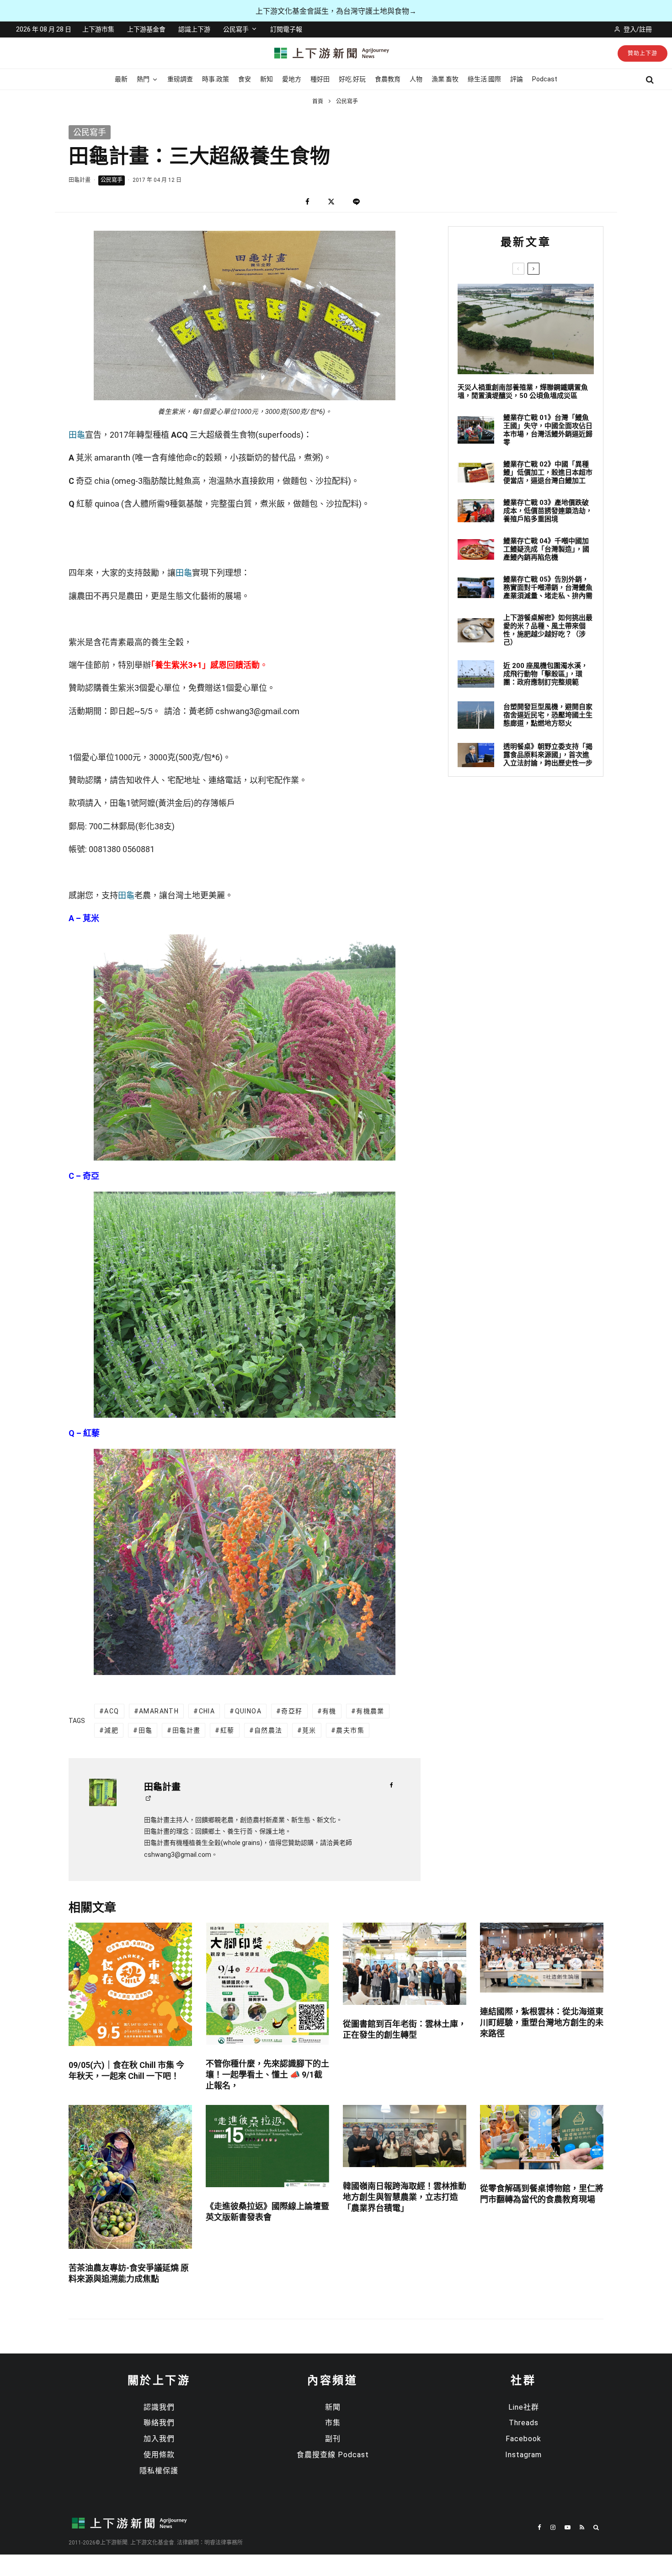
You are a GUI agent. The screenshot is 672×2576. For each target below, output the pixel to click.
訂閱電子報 (286, 29)
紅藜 (227, 1730)
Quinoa (248, 1711)
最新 (121, 79)
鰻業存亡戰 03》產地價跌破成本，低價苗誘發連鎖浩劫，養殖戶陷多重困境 (548, 511)
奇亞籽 (292, 1711)
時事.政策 (216, 79)
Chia (207, 1711)
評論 (517, 79)
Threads (524, 2423)
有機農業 (370, 1711)
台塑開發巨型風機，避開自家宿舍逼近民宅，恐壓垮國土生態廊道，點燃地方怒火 (548, 715)
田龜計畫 (80, 180)
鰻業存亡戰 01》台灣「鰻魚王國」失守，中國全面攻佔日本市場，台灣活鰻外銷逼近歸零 (548, 430)
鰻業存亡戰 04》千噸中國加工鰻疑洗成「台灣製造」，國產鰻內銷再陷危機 (546, 549)
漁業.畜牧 (445, 79)
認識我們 (159, 2407)
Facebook (523, 2439)
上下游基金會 (146, 29)
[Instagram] (553, 2527)
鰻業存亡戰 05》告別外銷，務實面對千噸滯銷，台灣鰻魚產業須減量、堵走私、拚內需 (548, 588)
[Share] (307, 202)
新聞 (333, 2407)
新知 (267, 79)
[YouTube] (568, 2527)
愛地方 (292, 79)
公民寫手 (236, 29)
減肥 (111, 1730)
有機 (329, 1711)
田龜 (77, 435)
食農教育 (388, 79)
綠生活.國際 (484, 79)
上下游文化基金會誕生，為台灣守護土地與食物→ (336, 11)
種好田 (320, 79)
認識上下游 (194, 29)
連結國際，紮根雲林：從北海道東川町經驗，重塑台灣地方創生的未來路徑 (542, 2022)
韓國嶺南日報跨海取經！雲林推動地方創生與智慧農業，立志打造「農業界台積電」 (405, 2197)
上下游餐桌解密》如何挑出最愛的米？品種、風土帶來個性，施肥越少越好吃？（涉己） (548, 630)
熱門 (143, 79)
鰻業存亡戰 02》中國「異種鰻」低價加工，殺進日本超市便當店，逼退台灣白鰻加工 (548, 472)
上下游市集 (98, 29)
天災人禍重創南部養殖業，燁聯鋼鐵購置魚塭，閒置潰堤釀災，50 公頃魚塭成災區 (523, 392)
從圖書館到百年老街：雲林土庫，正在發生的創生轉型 (405, 2029)
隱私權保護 (159, 2471)
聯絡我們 (159, 2423)
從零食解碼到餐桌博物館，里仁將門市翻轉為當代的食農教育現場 (542, 2194)
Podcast (545, 79)
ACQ (112, 1711)
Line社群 (524, 2407)
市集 (333, 2423)
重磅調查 (180, 79)
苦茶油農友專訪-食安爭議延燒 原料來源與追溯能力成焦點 (129, 2273)
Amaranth (159, 1711)
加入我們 (159, 2439)
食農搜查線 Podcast (333, 2455)
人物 (416, 79)
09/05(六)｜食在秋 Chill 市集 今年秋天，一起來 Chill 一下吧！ (126, 2070)
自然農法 (268, 1730)
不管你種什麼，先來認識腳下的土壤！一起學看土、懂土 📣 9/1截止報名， (267, 2075)
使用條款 (159, 2455)
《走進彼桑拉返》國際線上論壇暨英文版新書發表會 (267, 2212)
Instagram (523, 2455)
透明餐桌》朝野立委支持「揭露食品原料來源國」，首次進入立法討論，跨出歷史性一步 (548, 755)
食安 (245, 79)
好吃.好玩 (352, 79)
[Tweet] (331, 202)
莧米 (309, 1730)
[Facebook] (539, 2527)
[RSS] (582, 2527)
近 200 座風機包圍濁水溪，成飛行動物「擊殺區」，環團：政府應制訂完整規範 (546, 674)
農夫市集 (350, 1730)
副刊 (333, 2439)
